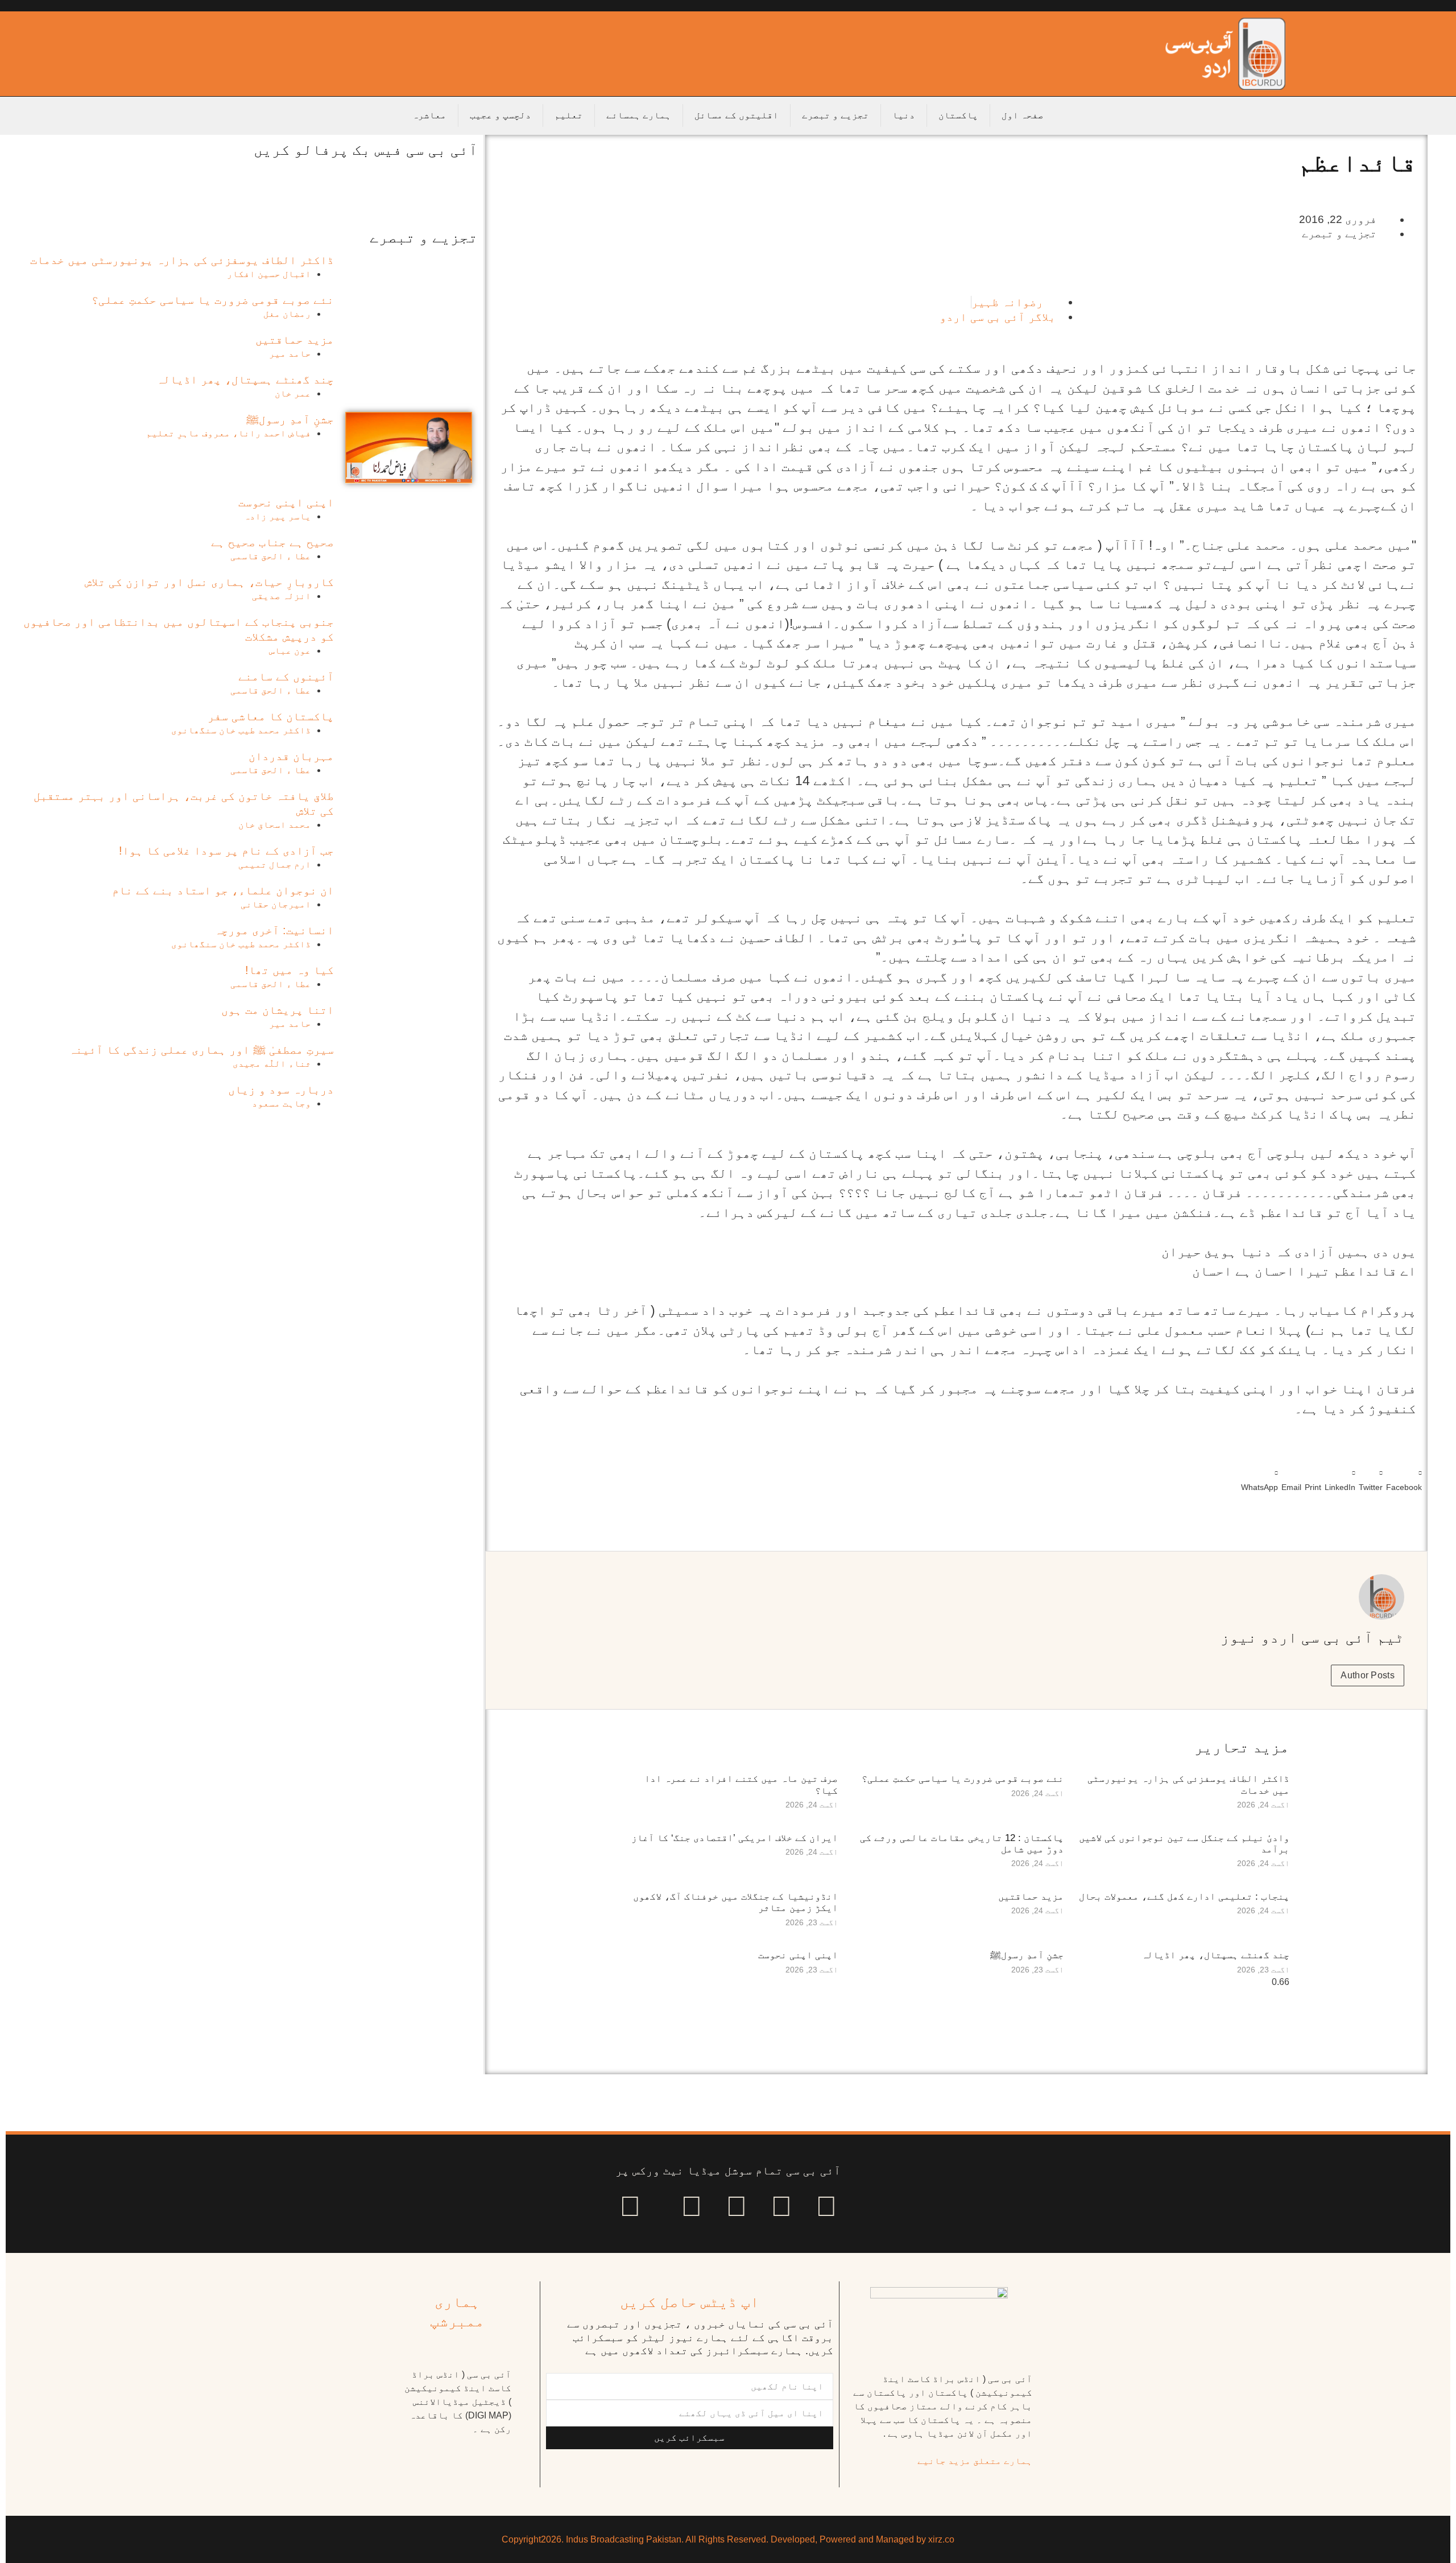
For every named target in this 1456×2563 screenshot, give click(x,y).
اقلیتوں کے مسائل (737, 115)
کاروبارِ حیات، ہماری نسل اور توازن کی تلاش (209, 582)
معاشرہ (429, 115)
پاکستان (958, 115)
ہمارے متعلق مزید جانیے (975, 2461)
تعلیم (569, 115)
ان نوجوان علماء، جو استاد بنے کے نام (223, 890)
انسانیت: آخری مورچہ (274, 930)
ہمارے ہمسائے (639, 115)
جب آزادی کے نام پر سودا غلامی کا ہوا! (226, 851)
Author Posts (1368, 1675)
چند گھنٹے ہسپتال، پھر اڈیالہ (1215, 1955)
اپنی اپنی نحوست (798, 1955)
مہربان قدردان (291, 756)
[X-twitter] (781, 2206)
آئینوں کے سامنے (286, 676)
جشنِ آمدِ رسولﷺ (1027, 1955)
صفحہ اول (1023, 115)
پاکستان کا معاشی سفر (271, 716)
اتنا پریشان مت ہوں (278, 1010)
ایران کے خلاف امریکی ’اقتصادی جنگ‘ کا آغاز (735, 1838)
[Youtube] (737, 2206)
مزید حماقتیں (1031, 1897)
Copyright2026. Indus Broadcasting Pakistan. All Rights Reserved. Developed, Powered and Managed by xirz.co (728, 2539)
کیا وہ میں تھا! (289, 970)
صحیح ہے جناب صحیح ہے (272, 542)
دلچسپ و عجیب (500, 115)
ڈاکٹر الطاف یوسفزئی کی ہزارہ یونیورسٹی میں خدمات (182, 260)
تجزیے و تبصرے (835, 115)
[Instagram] (630, 2206)
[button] (1404, 1478)
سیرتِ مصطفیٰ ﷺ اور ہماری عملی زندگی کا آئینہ (201, 1050)
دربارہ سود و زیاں (281, 1089)
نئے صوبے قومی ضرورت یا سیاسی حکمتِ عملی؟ (963, 1779)
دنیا (904, 115)
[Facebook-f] (826, 2206)
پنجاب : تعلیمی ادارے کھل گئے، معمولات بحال (1184, 1897)
